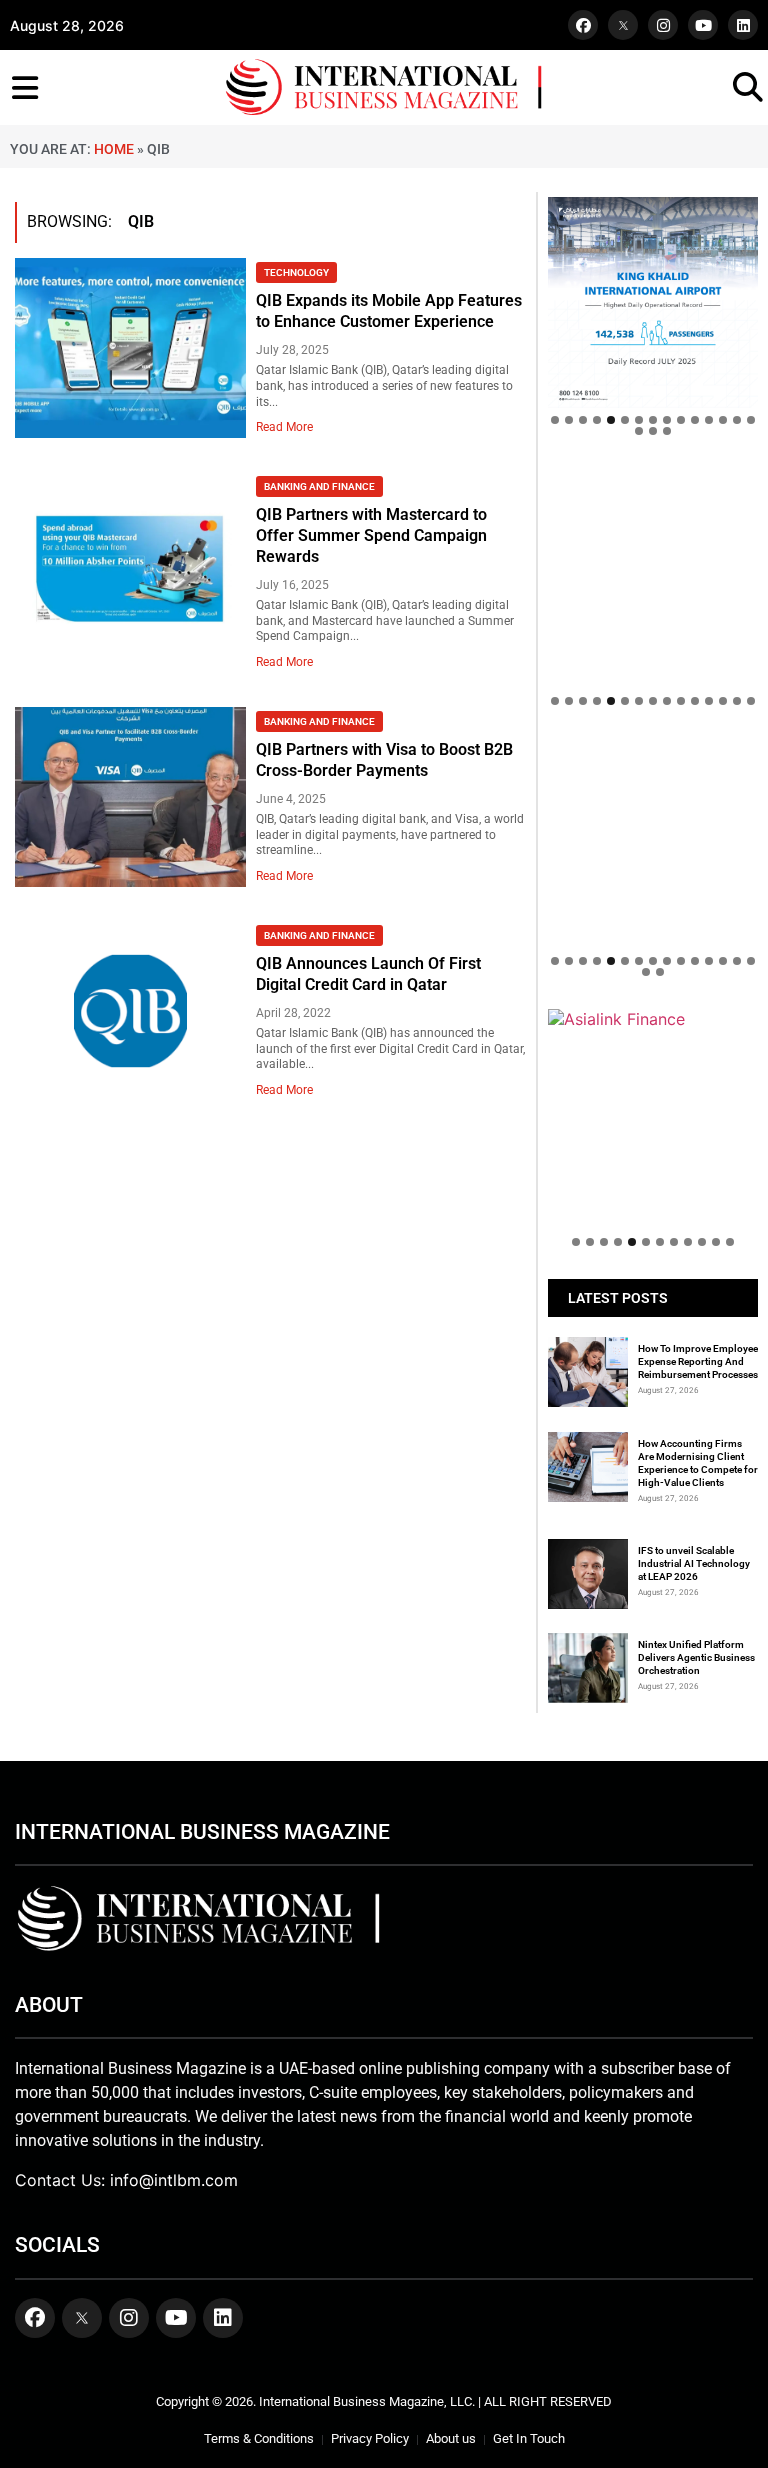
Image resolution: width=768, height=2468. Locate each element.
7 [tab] (639, 420)
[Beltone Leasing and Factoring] (653, 1114)
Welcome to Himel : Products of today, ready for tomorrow (652, 969)
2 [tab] (569, 420)
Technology (296, 272)
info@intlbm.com (174, 2180)
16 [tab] (639, 431)
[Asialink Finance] (653, 1019)
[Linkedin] (743, 25)
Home (114, 149)
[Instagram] (663, 25)
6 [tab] (625, 420)
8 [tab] (653, 420)
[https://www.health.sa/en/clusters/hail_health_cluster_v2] (653, 573)
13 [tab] (723, 420)
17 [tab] (653, 431)
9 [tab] (667, 420)
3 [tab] (583, 420)
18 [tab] (667, 431)
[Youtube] (703, 25)
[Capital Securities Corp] (653, 478)
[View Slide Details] (653, 818)
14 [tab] (737, 420)
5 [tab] (611, 420)
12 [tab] (709, 420)
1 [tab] (555, 420)
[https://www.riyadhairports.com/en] (653, 302)
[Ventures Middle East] (653, 1039)
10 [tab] (681, 420)
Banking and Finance (319, 486)
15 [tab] (751, 420)
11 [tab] (695, 420)
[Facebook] (583, 25)
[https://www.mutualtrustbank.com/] (653, 748)
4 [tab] (597, 420)
